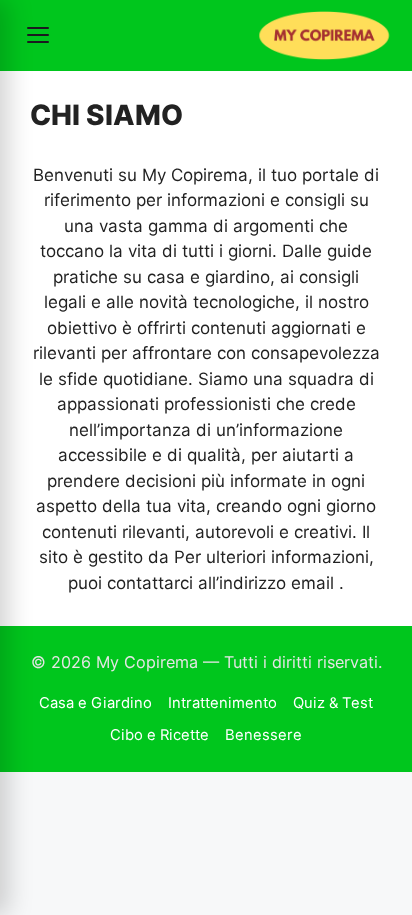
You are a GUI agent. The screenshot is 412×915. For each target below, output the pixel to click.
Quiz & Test (333, 703)
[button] (38, 35)
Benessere (263, 735)
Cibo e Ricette (159, 735)
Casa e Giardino (95, 703)
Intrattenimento (222, 703)
